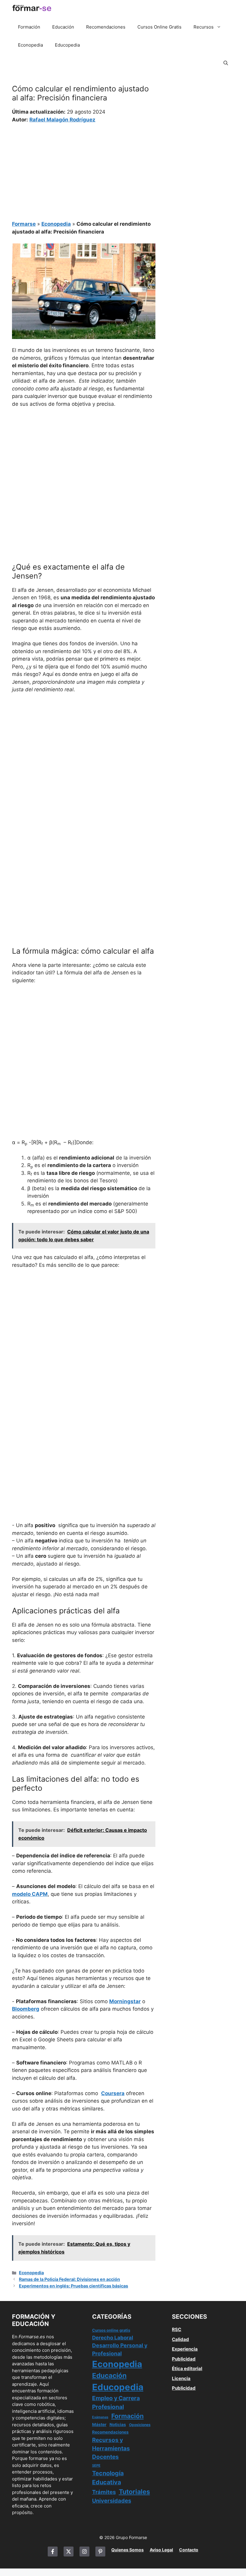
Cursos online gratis (111, 2330)
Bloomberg (26, 2009)
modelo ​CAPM (30, 1894)
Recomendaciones (106, 27)
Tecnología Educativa (108, 2478)
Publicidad (184, 2359)
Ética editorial (187, 2368)
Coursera (113, 2093)
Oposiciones (140, 2425)
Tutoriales (134, 2492)
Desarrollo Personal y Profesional (120, 2349)
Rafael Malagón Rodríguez (62, 120)
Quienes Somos (127, 2550)
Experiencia (185, 2349)
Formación (29, 27)
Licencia (181, 2378)
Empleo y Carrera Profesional (116, 2402)
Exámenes (100, 2417)
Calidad (180, 2339)
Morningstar (125, 2001)
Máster (99, 2425)
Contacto (189, 2550)
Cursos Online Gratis (159, 27)
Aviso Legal (161, 2550)
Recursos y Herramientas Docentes (111, 2448)
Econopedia (30, 45)
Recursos (204, 27)
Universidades (112, 2501)
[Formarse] (32, 9)
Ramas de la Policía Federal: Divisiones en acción (69, 2279)
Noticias (118, 2425)
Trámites (104, 2492)
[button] (226, 63)
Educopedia (67, 45)
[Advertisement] (84, 168)
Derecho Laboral (113, 2338)
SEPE (96, 2465)
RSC (177, 2329)
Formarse (24, 224)
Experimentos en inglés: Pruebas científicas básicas (73, 2286)
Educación (63, 27)
